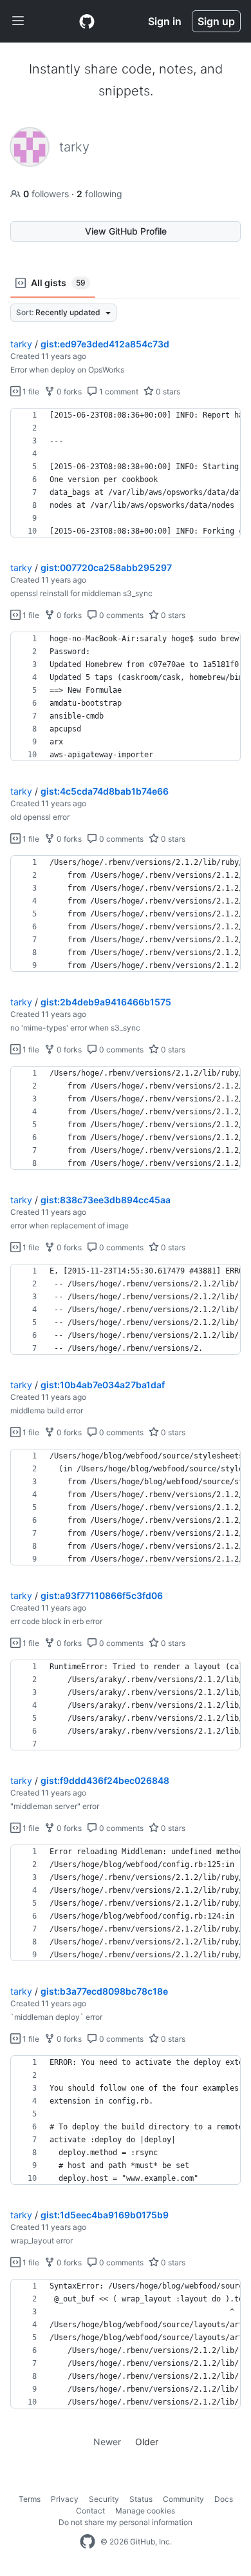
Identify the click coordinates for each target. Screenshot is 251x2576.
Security (104, 2499)
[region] (126, 473)
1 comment (118, 392)
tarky (21, 344)
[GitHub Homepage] (88, 2542)
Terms (30, 2499)
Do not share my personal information (126, 2522)
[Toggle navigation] (18, 21)
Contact (90, 2511)
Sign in (165, 21)
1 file (30, 392)
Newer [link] (107, 2442)
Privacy (65, 2499)
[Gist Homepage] (87, 21)
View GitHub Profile (126, 231)
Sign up (216, 21)
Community (183, 2499)
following (99, 194)
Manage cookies (145, 2511)
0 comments (120, 615)
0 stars (167, 392)
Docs (224, 2499)
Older (147, 2442)
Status (141, 2499)
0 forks (68, 392)
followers (47, 194)
